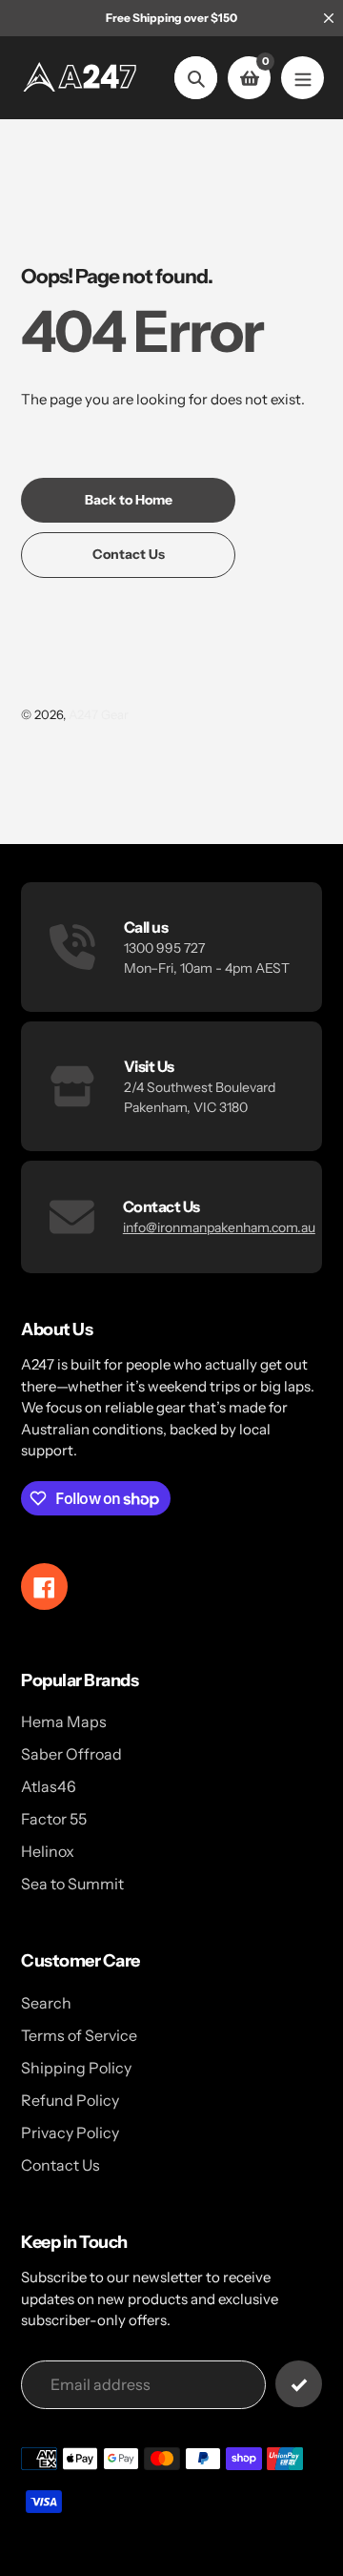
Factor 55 (54, 1819)
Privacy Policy (70, 2133)
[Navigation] (303, 78)
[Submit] (299, 2384)
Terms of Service (79, 2035)
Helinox (48, 1851)
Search (46, 2003)
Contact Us (61, 2165)
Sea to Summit (72, 1884)
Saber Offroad (71, 1754)
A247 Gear (99, 714)
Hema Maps (64, 1721)
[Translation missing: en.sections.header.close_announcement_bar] (329, 18)
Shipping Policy (76, 2068)
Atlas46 (49, 1786)
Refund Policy (70, 2100)
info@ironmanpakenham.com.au (219, 1227)
